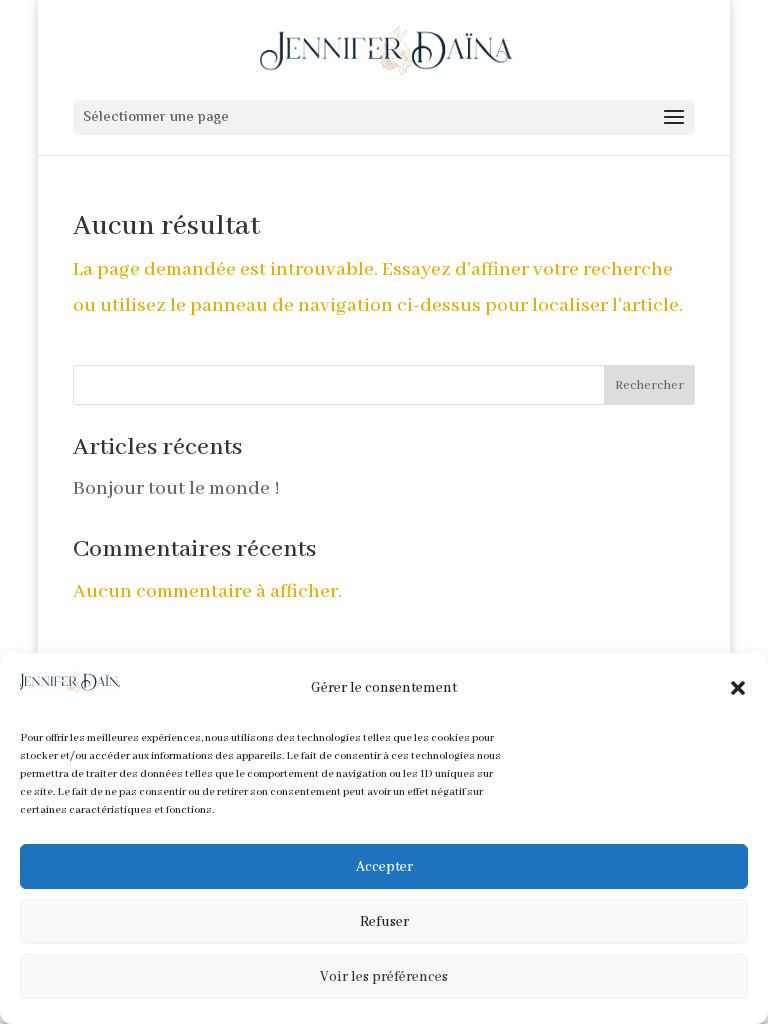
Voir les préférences (384, 977)
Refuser (384, 922)
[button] (738, 688)
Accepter (384, 867)
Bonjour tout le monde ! (176, 488)
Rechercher (649, 385)
